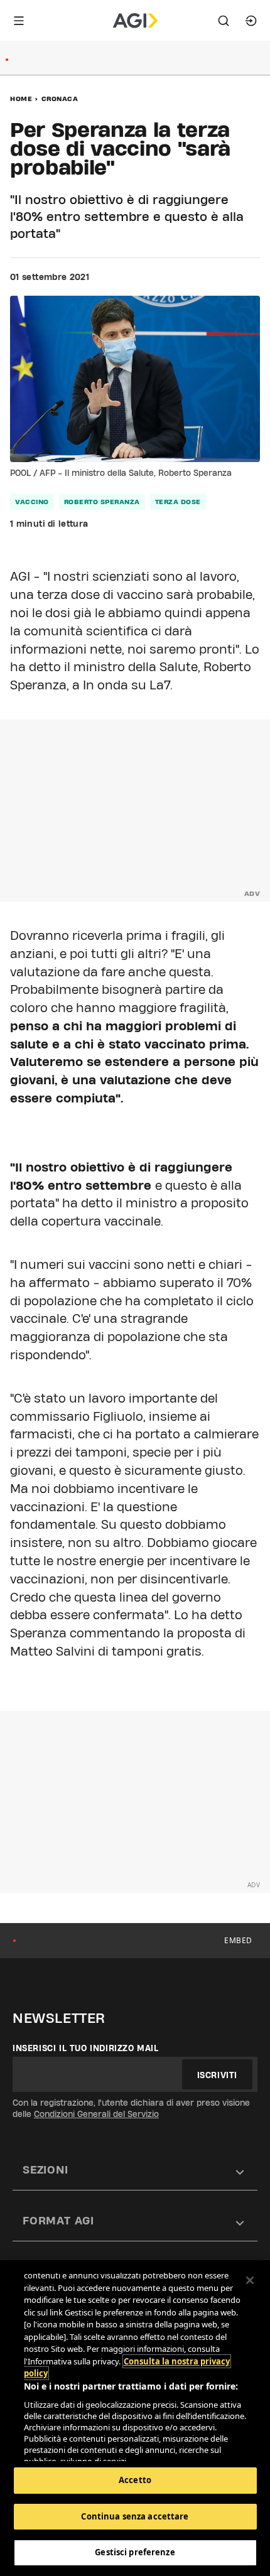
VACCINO (32, 502)
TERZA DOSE (178, 502)
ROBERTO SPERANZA (102, 502)
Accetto (135, 2480)
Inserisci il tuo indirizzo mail (86, 2048)
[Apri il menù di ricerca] (224, 21)
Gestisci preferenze (135, 2552)
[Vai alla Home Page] (135, 21)
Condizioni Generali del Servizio (96, 2114)
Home (21, 99)
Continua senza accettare (135, 2516)
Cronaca (60, 99)
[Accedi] (251, 21)
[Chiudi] (250, 2280)
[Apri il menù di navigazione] (19, 21)
